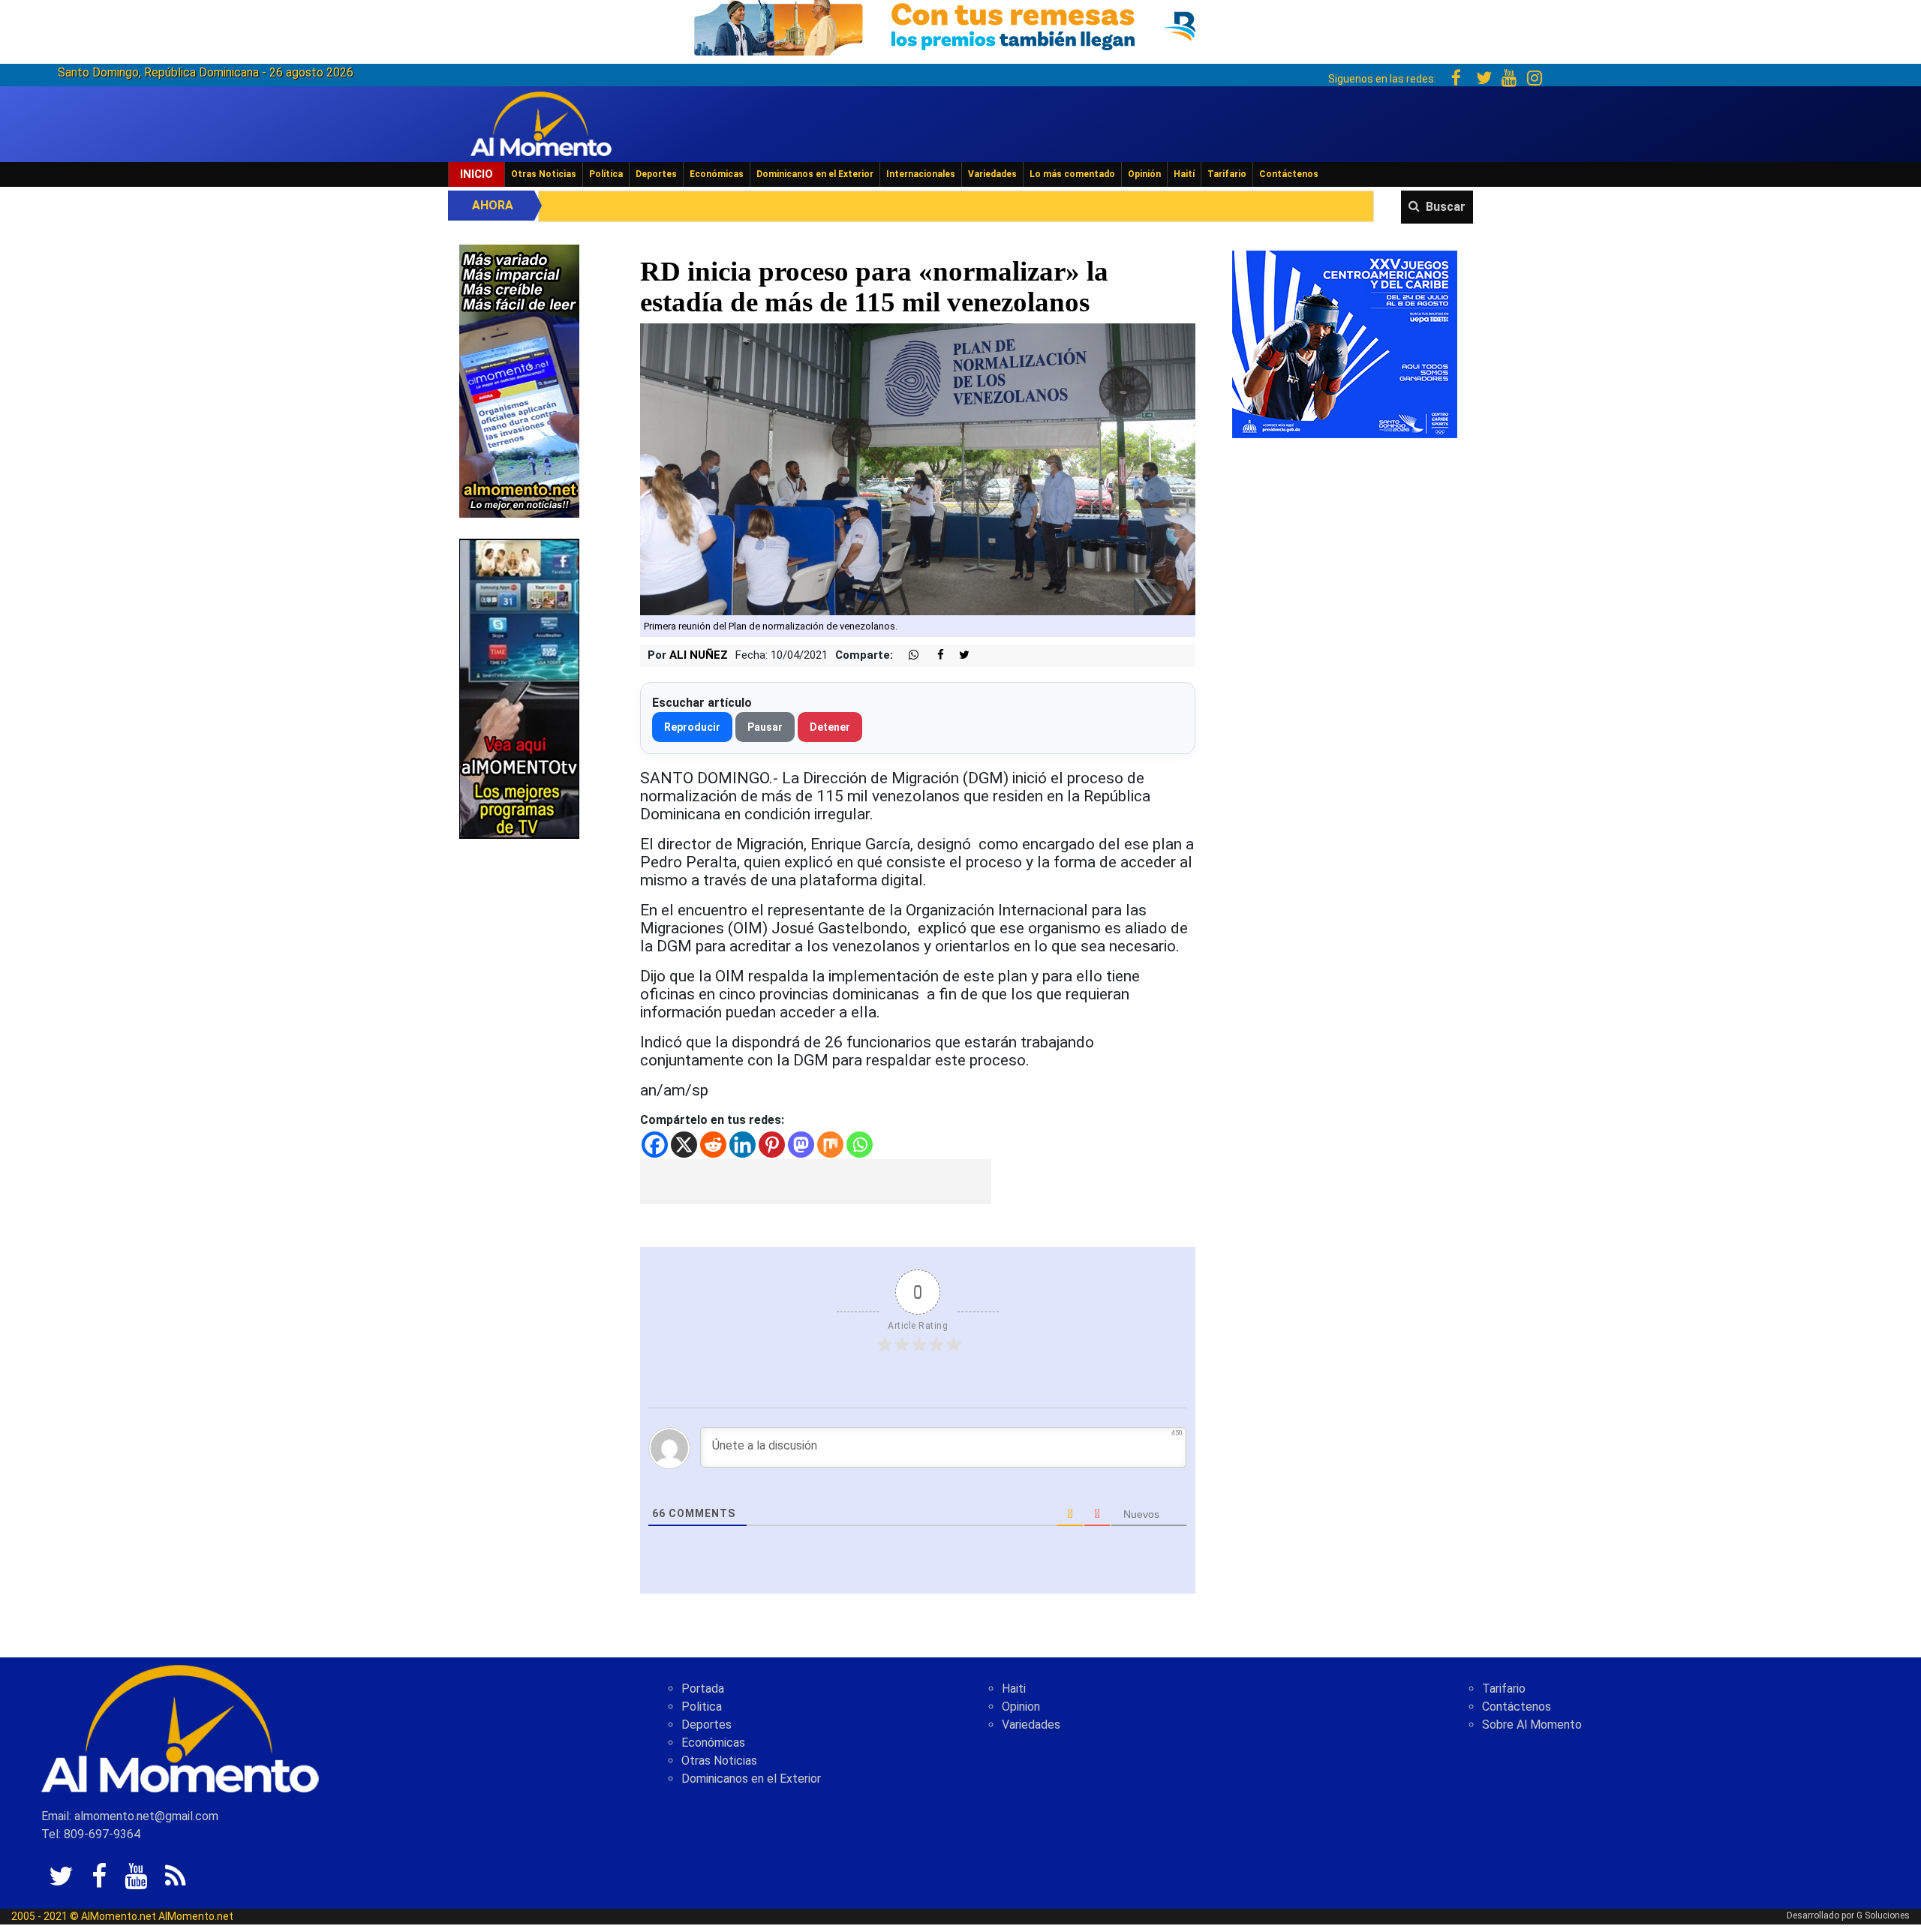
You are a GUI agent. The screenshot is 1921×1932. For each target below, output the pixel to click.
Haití (1184, 174)
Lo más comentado (1072, 174)
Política (606, 174)
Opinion (1021, 1707)
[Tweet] (958, 655)
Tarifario (1227, 174)
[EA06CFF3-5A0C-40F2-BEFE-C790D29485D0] (519, 688)
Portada (703, 1689)
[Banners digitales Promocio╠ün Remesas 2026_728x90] (960, 25)
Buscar (1446, 207)
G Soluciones (1883, 1915)
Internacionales (921, 174)
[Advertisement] (816, 1182)
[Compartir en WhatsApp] (907, 655)
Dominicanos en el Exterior (815, 174)
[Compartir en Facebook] (933, 655)
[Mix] (830, 1145)
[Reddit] (713, 1145)
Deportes (656, 174)
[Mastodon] (801, 1145)
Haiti (1014, 1689)
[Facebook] (655, 1145)
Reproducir (692, 727)
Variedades (992, 174)
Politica (702, 1707)
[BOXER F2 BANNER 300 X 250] (1345, 343)
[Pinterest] (772, 1145)
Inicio (476, 174)
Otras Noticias (544, 174)
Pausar (765, 727)
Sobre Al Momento (1532, 1725)
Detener (830, 727)
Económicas (717, 174)
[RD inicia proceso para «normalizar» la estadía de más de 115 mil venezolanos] (918, 469)
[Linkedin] (743, 1145)
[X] (684, 1145)
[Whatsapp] (860, 1145)
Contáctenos (1289, 174)
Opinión (1144, 174)
